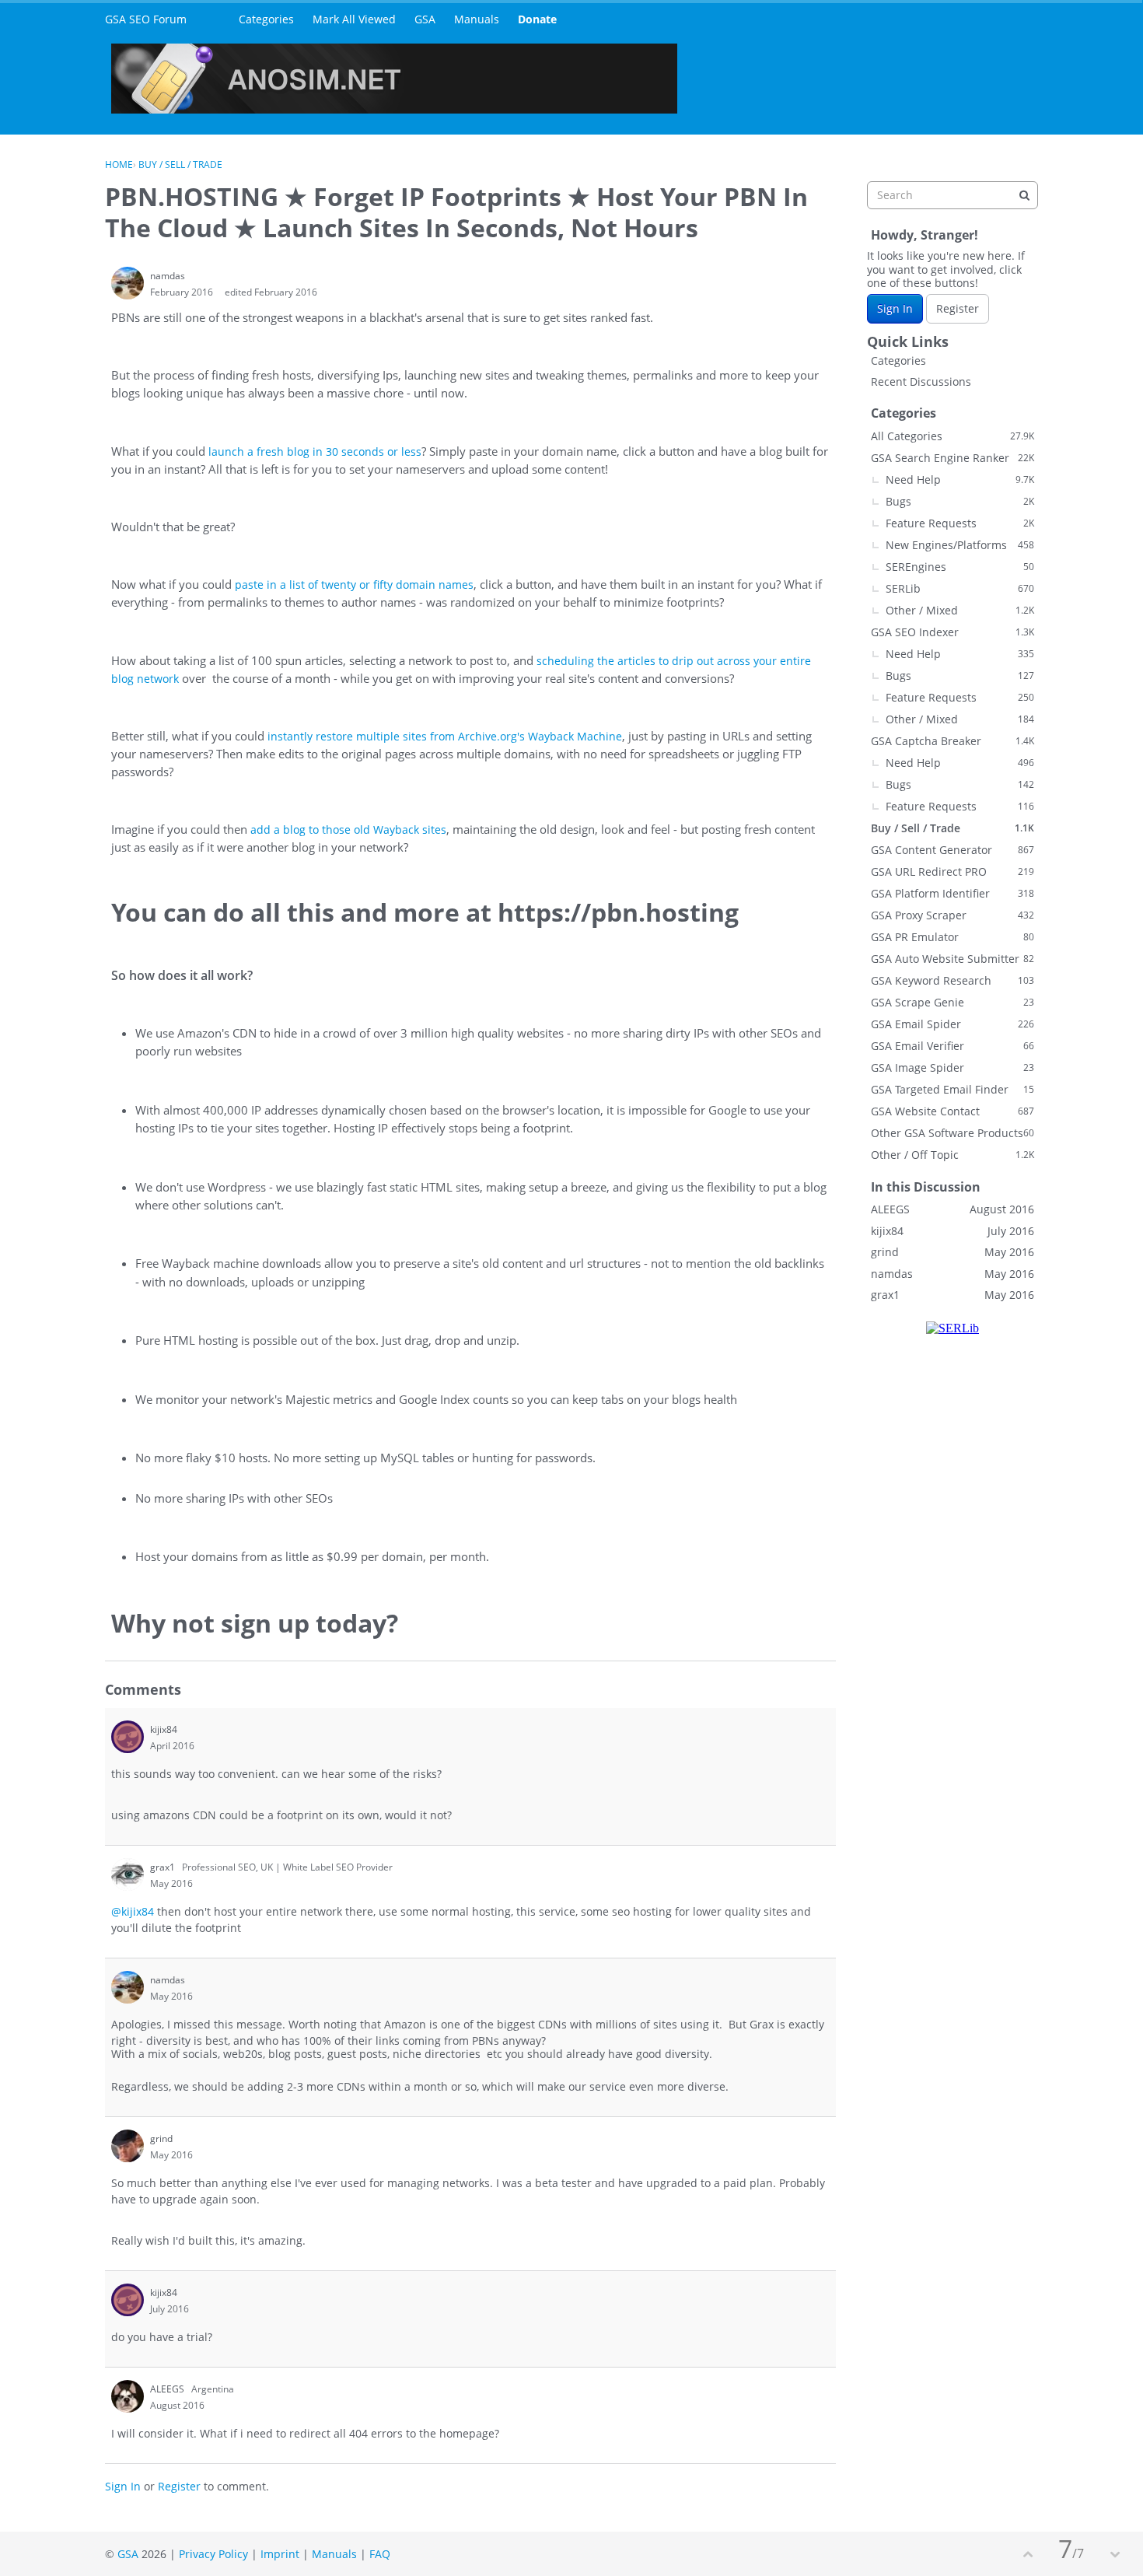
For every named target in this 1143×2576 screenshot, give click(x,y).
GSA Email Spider (952, 1024)
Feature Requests (960, 523)
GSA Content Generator (952, 850)
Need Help (960, 479)
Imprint (280, 2554)
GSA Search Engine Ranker (952, 458)
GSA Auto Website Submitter (952, 959)
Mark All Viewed (354, 19)
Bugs (960, 501)
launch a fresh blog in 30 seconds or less (315, 451)
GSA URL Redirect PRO (952, 871)
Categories (266, 19)
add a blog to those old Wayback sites (348, 829)
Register (179, 2486)
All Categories (952, 436)
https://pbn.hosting (618, 912)
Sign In (123, 2486)
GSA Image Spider (952, 1067)
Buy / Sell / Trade (952, 828)
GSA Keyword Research (952, 980)
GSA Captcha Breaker (952, 741)
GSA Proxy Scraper (952, 915)
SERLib (960, 588)
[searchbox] (952, 195)
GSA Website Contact (952, 1111)
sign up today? (309, 1623)
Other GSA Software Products (952, 1133)
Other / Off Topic (952, 1155)
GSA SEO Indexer (952, 632)
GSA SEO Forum (146, 19)
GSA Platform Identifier (952, 893)
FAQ (380, 2554)
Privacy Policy (213, 2554)
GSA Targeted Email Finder (952, 1089)
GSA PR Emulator (952, 937)
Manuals (477, 19)
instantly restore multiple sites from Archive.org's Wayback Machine (445, 736)
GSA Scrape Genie (952, 1002)
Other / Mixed (960, 610)
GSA (425, 19)
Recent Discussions (921, 381)
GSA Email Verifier (952, 1046)
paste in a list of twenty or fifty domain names (354, 584)
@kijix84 (133, 1911)
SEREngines (960, 567)
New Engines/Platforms (960, 545)
